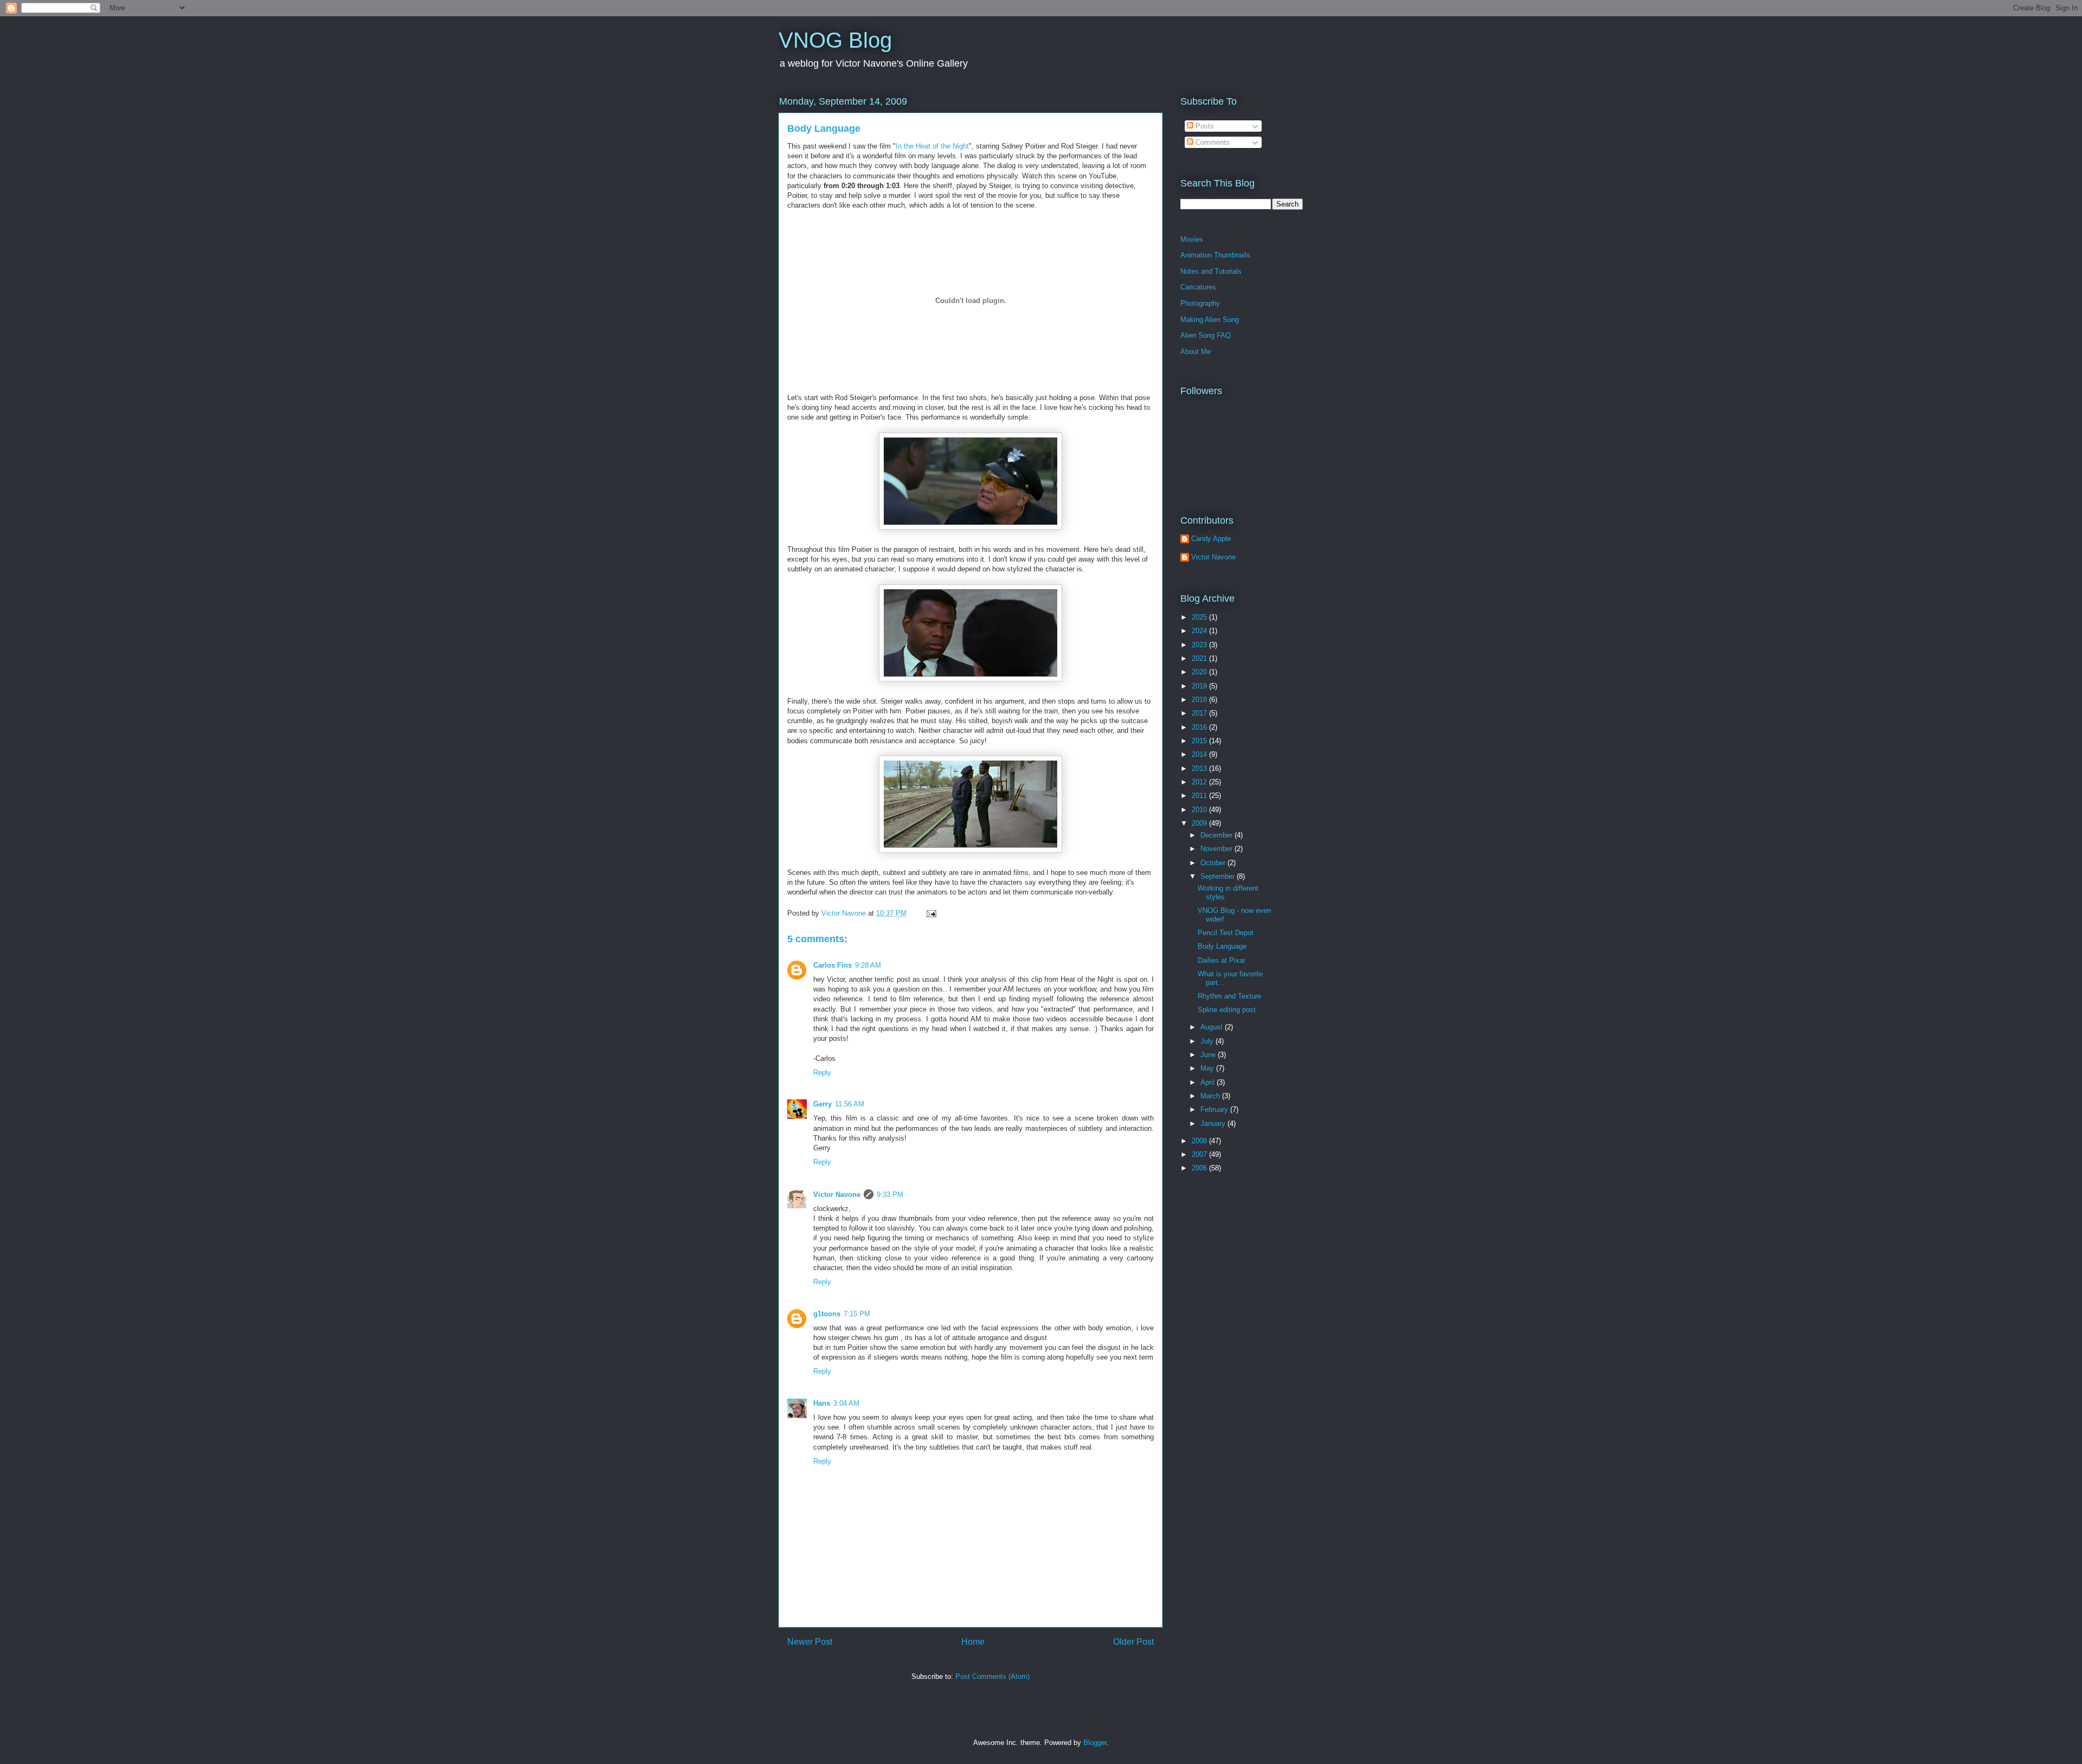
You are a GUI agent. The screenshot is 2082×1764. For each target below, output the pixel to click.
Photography (1200, 303)
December (1217, 835)
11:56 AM (850, 1104)
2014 (1200, 754)
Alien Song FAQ (1206, 335)
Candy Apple (1211, 539)
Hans (822, 1403)
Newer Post (810, 1642)
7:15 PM (857, 1314)
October (1214, 863)
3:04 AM (846, 1403)
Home (973, 1642)
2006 (1200, 1168)
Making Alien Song (1210, 320)
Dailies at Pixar (1222, 960)
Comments (1212, 142)
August (1213, 1027)
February (1215, 1109)
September (1219, 876)
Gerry (822, 1104)
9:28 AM (868, 965)
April (1209, 1082)
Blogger (1095, 1743)
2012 (1200, 782)
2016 (1200, 727)
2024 (1200, 631)
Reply (822, 1073)
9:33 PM (890, 1195)
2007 (1200, 1154)
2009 (1200, 823)
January (1214, 1124)
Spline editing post (1227, 1010)
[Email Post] (931, 913)
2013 (1200, 768)
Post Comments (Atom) (992, 1676)
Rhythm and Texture (1229, 996)
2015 (1200, 741)
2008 (1200, 1141)
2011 (1200, 796)
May (1208, 1068)
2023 (1200, 645)
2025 (1200, 617)
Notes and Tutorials (1211, 271)
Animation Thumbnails (1215, 255)
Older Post (1133, 1642)
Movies (1192, 239)
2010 (1200, 810)
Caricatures (1198, 287)
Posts (1204, 126)
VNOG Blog (835, 40)
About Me (1196, 352)
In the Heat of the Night (932, 146)
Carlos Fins (833, 965)
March (1211, 1096)
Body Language (824, 128)
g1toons (827, 1314)
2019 (1200, 686)
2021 (1200, 658)
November (1217, 849)
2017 (1200, 713)
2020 (1200, 672)
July (1208, 1041)
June (1209, 1055)
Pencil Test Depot (1226, 933)
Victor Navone (837, 1195)
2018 (1200, 700)
